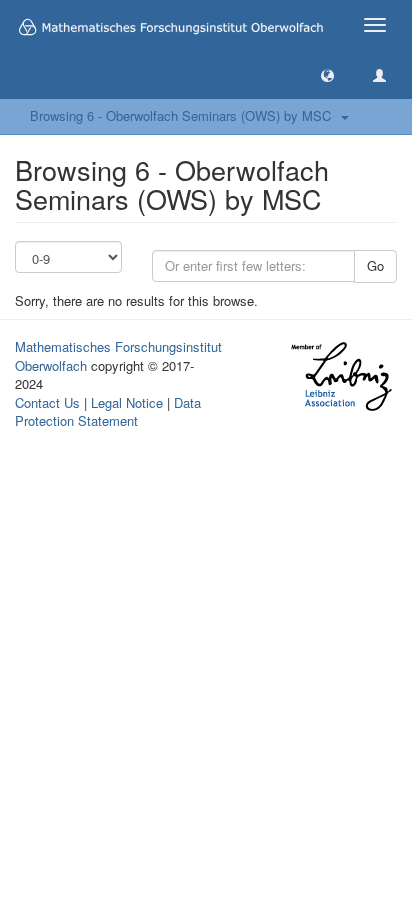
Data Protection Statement (108, 412)
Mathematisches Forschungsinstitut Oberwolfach (118, 356)
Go (375, 265)
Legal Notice (127, 402)
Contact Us (47, 402)
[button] (327, 74)
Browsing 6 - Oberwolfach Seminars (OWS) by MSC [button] (184, 115)
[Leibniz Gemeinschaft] (340, 376)
